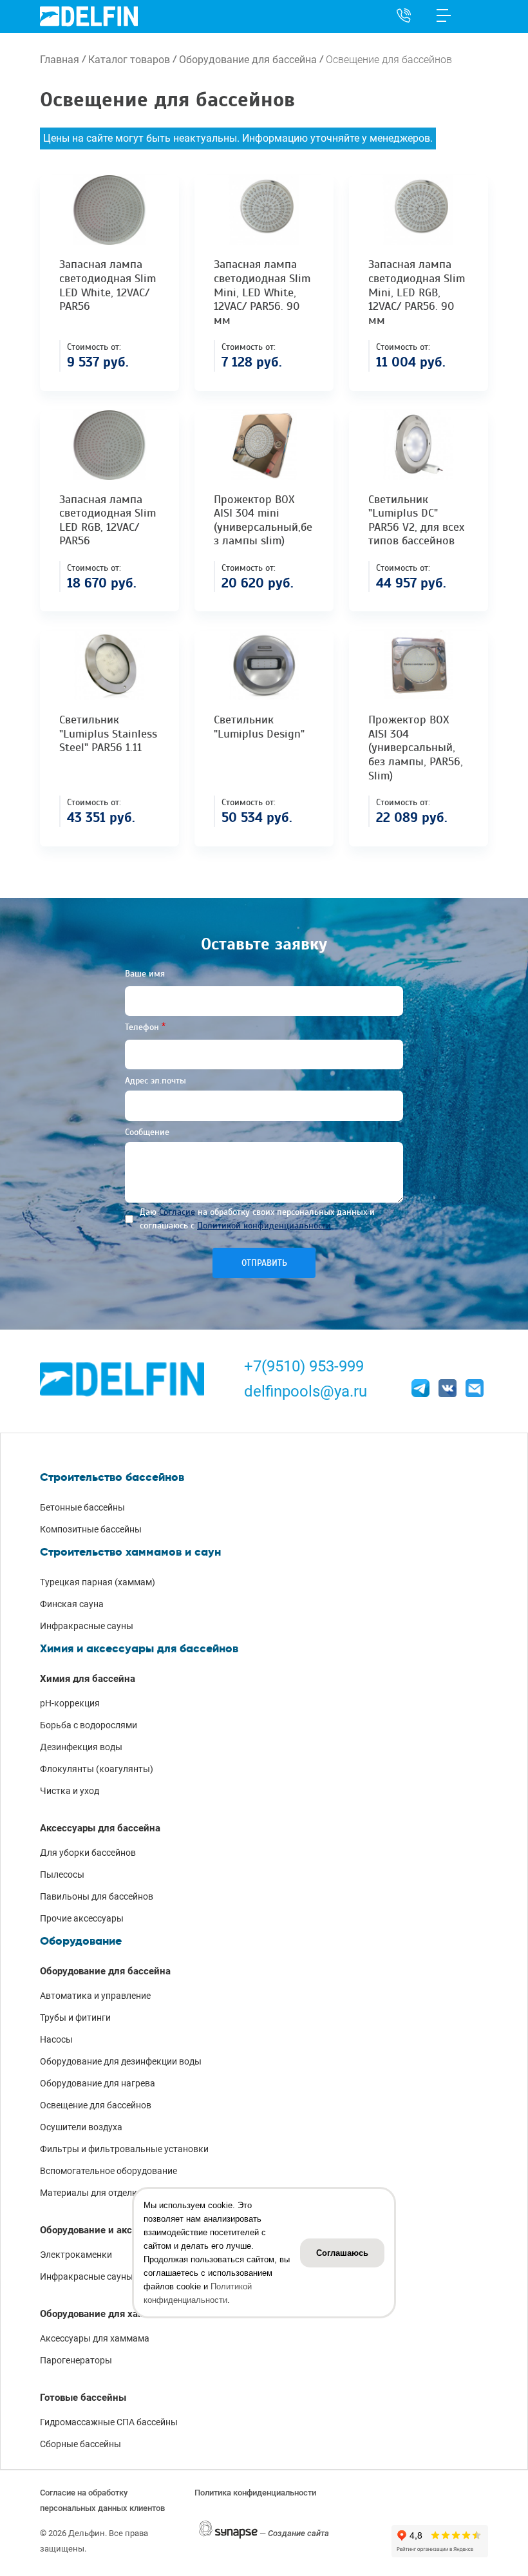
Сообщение (147, 1132)
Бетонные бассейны (82, 1507)
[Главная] (89, 16)
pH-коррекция (70, 1703)
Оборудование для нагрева (98, 2083)
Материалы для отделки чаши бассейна (124, 2193)
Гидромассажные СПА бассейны (109, 2422)
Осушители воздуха (81, 2127)
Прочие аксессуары (82, 1918)
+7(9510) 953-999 (304, 1366)
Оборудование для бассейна (248, 60)
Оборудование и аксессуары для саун (127, 2230)
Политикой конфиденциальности (264, 1226)
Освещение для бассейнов (96, 2105)
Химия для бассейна (88, 1679)
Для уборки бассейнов (88, 1853)
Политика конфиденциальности (255, 2493)
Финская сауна (72, 1604)
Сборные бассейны (80, 2444)
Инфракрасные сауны (87, 1626)
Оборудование (81, 1941)
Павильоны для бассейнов (97, 1896)
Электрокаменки (76, 2255)
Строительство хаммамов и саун (130, 1552)
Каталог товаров (129, 60)
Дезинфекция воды (81, 1747)
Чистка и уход (70, 1791)
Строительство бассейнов (112, 1477)
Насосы (56, 2039)
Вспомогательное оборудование (108, 2171)
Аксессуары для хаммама (95, 2338)
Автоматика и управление (95, 1996)
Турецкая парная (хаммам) (98, 1582)
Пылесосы (62, 1875)
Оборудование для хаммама (105, 2314)
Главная (60, 60)
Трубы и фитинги (75, 2018)
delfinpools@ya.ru (306, 1391)
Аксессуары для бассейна (100, 1828)
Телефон (142, 1027)
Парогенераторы (76, 2360)
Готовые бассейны (83, 2398)
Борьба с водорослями (89, 1725)
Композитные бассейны (91, 1529)
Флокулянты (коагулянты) (97, 1769)
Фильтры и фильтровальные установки (124, 2149)
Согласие (177, 1212)
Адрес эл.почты (156, 1081)
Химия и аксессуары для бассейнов (139, 1648)
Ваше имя (145, 974)
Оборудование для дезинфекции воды (121, 2061)
